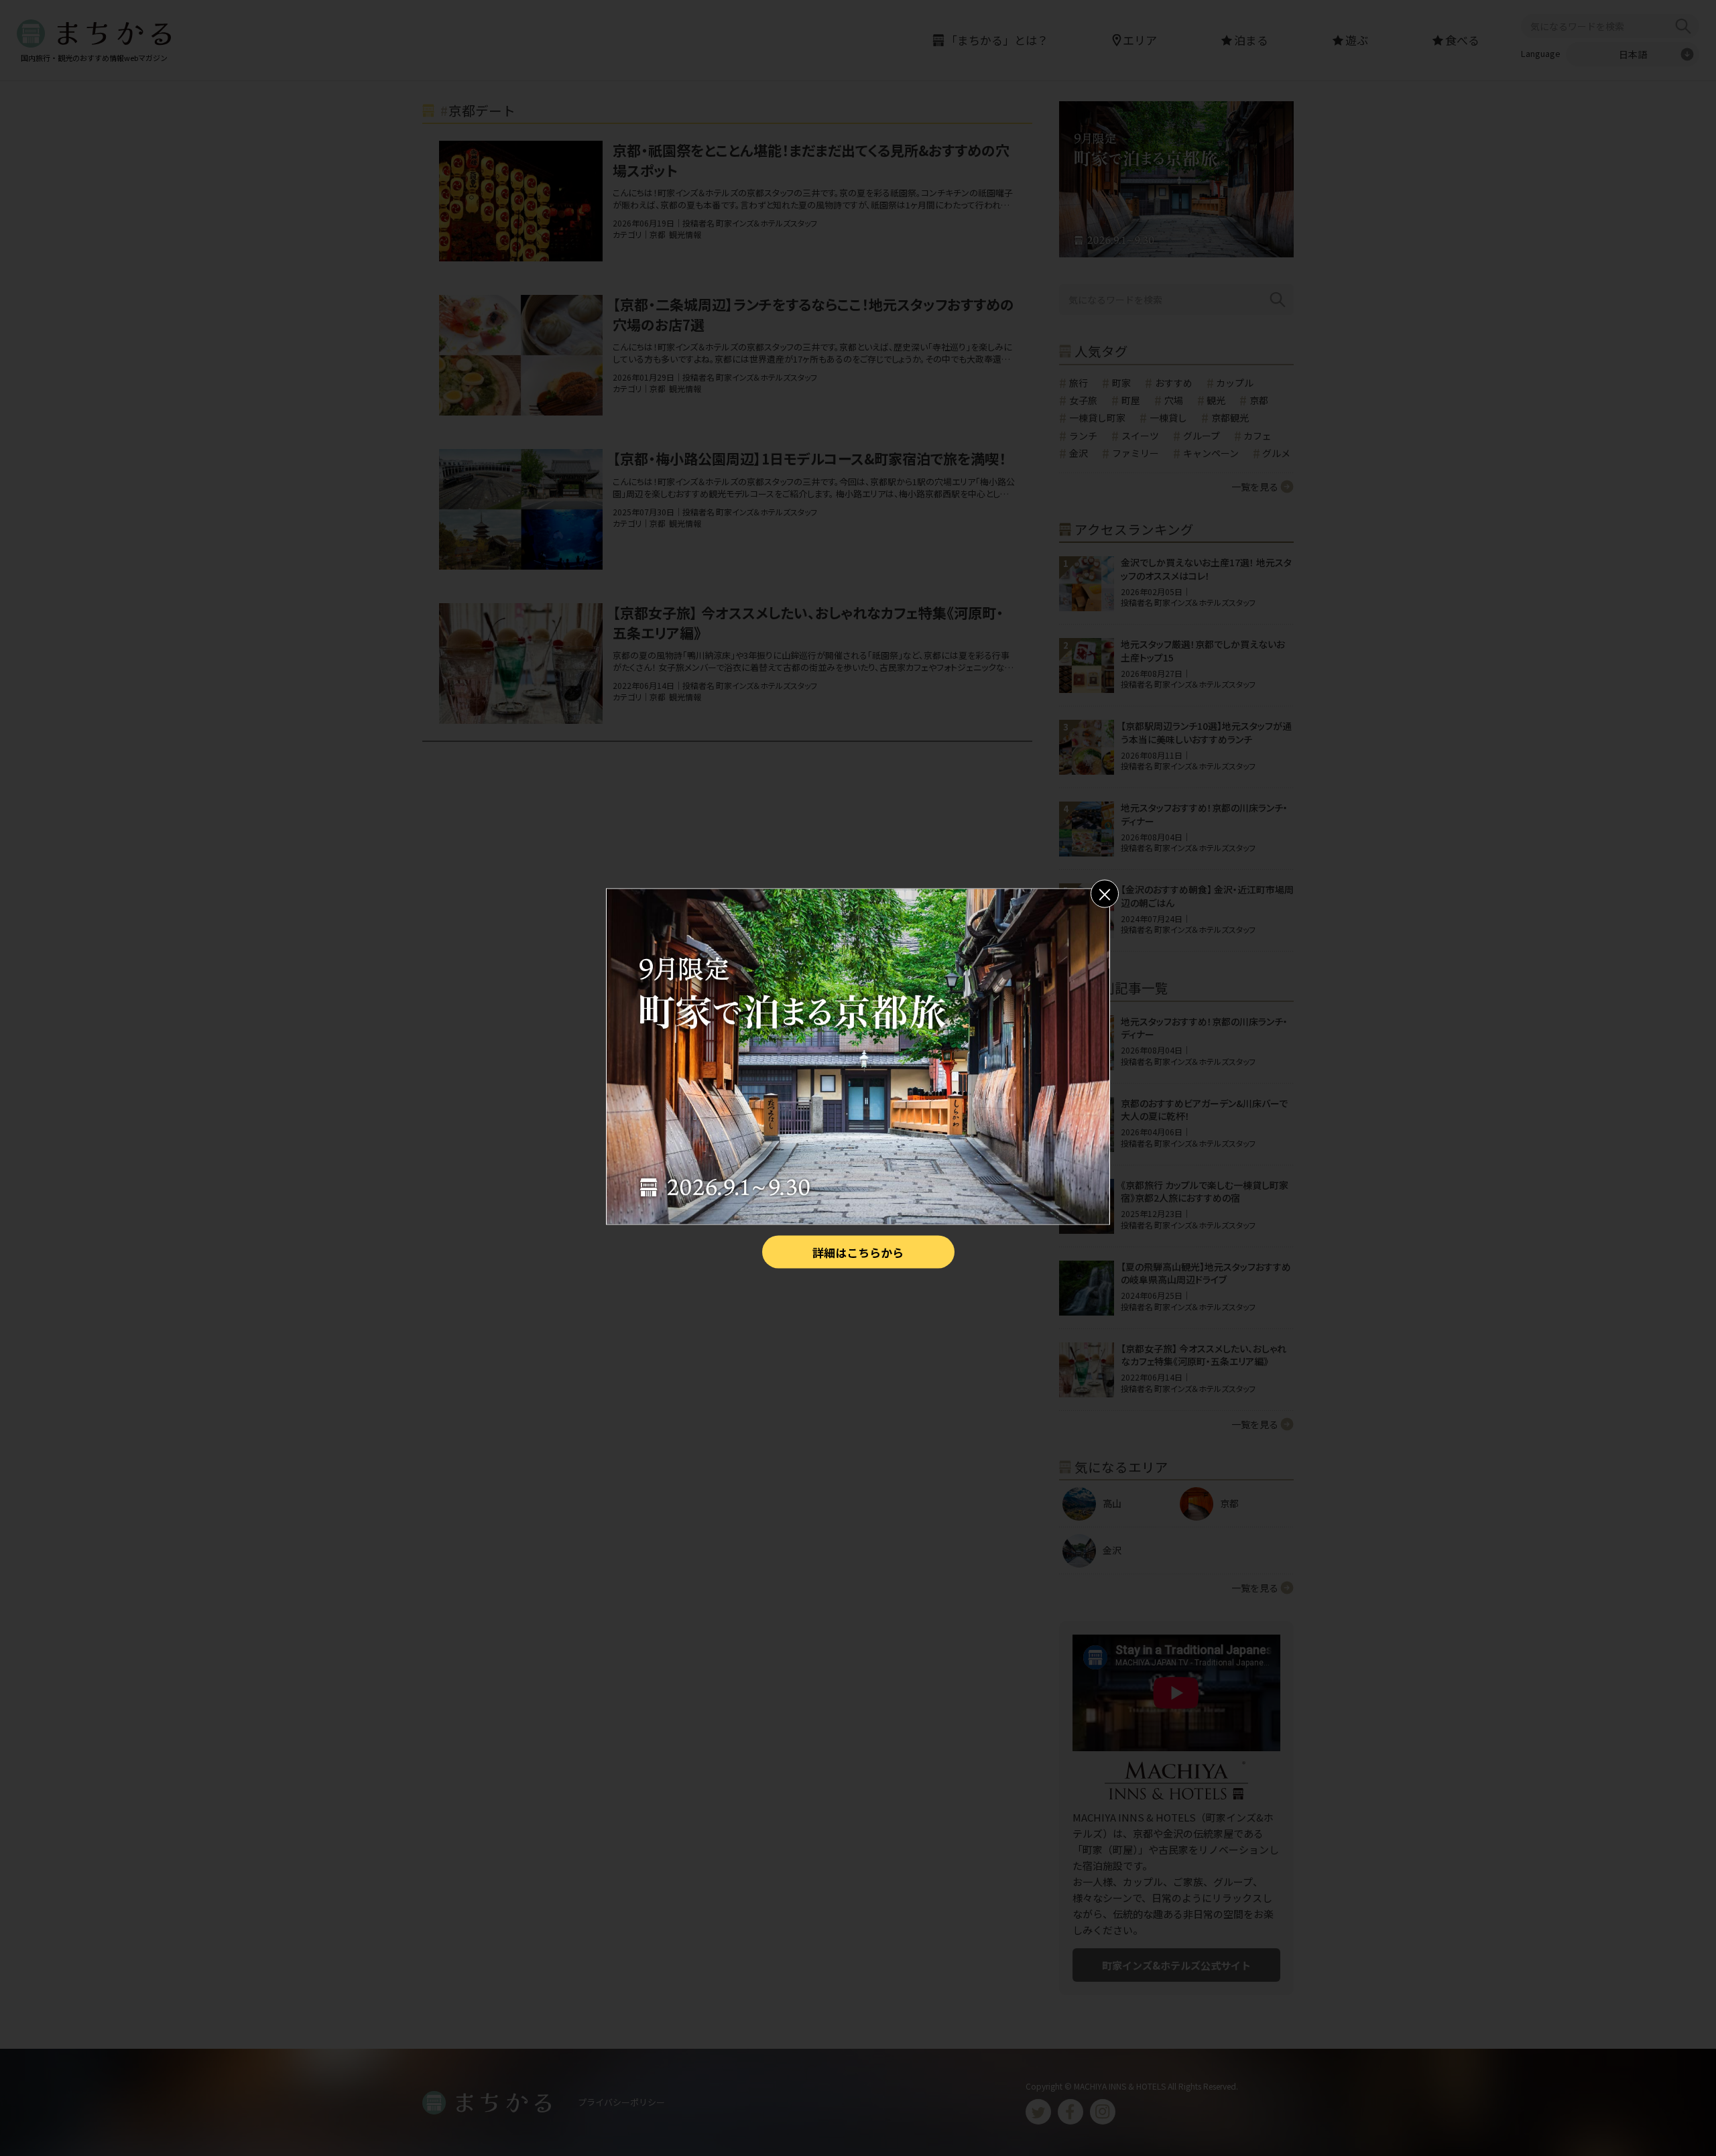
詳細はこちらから (858, 1252)
